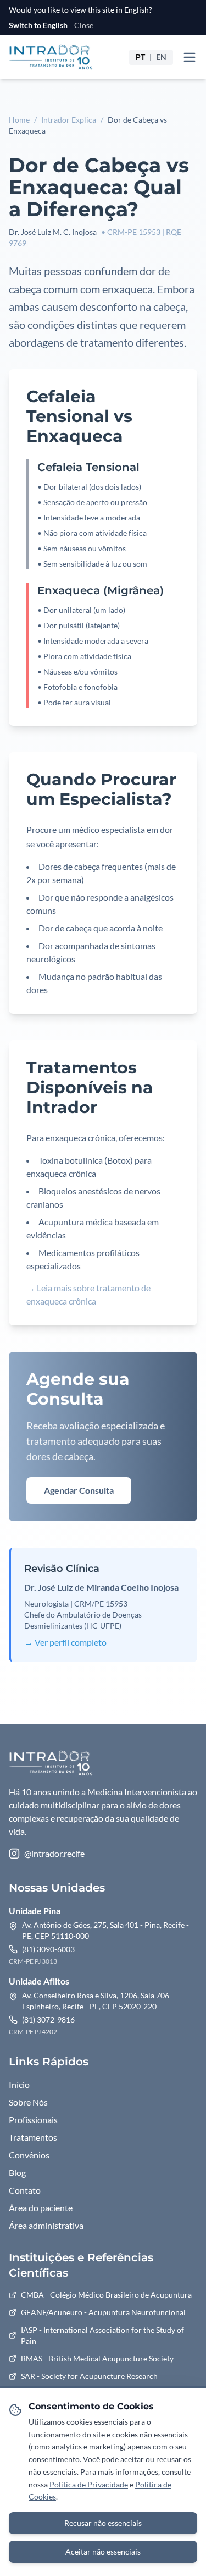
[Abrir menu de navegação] (190, 57)
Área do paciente (41, 2208)
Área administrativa (46, 2225)
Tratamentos (33, 2137)
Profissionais (33, 2120)
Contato (25, 2190)
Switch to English (38, 25)
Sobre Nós (28, 2102)
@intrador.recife (54, 1853)
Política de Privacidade (89, 2484)
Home (19, 120)
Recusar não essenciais (103, 2523)
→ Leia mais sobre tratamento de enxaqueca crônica (88, 1294)
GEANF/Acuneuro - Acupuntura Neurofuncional (103, 2312)
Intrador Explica (69, 120)
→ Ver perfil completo (65, 1642)
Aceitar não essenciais (103, 2552)
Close (84, 25)
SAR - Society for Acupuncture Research (89, 2376)
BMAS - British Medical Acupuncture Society (97, 2358)
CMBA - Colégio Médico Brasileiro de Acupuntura (106, 2295)
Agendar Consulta (79, 1490)
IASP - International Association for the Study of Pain (102, 2335)
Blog (17, 2172)
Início (19, 2084)
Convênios (29, 2155)
